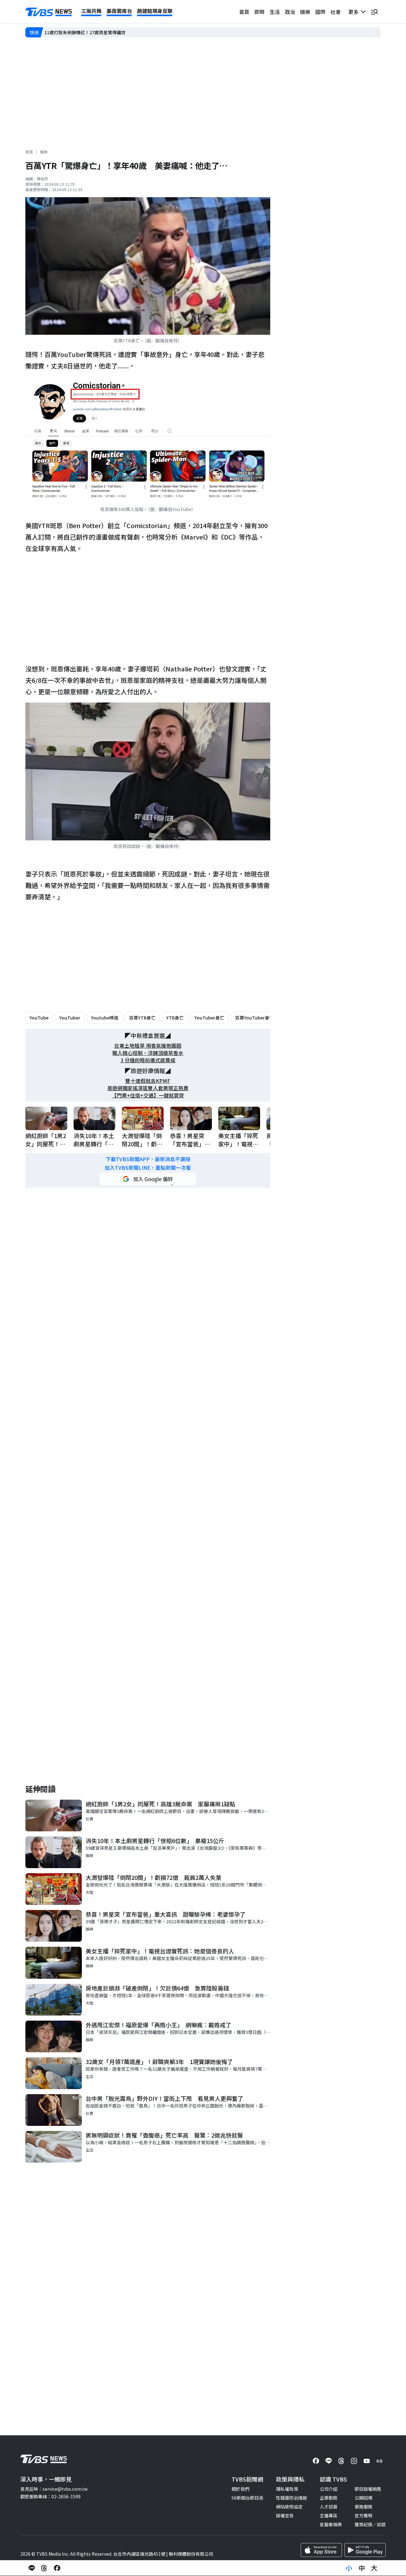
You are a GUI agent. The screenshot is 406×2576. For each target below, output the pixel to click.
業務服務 (363, 2507)
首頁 (244, 12)
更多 (355, 12)
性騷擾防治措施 (291, 2498)
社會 (336, 12)
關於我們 (240, 2489)
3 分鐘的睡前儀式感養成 (148, 1060)
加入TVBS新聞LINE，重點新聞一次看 (148, 1168)
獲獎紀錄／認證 (370, 2524)
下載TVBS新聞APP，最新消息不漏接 (148, 1159)
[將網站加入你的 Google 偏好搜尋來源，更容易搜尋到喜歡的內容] (148, 1179)
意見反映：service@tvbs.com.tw (54, 2489)
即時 (259, 12)
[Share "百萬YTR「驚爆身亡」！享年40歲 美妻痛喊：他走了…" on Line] (32, 2568)
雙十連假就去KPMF (148, 1081)
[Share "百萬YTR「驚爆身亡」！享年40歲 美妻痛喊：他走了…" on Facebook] (57, 2568)
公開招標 (363, 2498)
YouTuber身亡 (209, 1018)
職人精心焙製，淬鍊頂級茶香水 (148, 1053)
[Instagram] (354, 2461)
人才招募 (329, 2507)
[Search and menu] (374, 12)
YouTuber (70, 1018)
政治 (290, 12)
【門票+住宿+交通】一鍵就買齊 (148, 1095)
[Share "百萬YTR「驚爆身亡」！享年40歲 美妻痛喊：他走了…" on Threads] (44, 2568)
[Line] (329, 2461)
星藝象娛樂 (331, 2524)
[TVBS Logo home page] (49, 12)
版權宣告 (285, 2515)
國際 (320, 12)
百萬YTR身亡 (142, 1018)
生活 (275, 12)
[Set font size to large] (374, 2568)
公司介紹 (329, 2489)
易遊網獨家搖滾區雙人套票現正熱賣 (148, 1088)
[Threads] (341, 2461)
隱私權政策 (287, 2489)
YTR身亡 (175, 1018)
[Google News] (379, 2461)
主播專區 (329, 2515)
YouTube (39, 1018)
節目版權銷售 (368, 2489)
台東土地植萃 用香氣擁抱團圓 (148, 1046)
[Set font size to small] (349, 2568)
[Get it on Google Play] (365, 2550)
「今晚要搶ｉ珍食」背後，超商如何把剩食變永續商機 (98, 32)
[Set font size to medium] (362, 2568)
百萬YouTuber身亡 (254, 1018)
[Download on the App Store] (321, 2550)
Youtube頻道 (105, 1018)
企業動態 (329, 2498)
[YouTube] (367, 2461)
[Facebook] (316, 2461)
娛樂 (305, 12)
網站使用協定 (289, 2507)
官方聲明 (363, 2515)
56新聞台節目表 (247, 2498)
